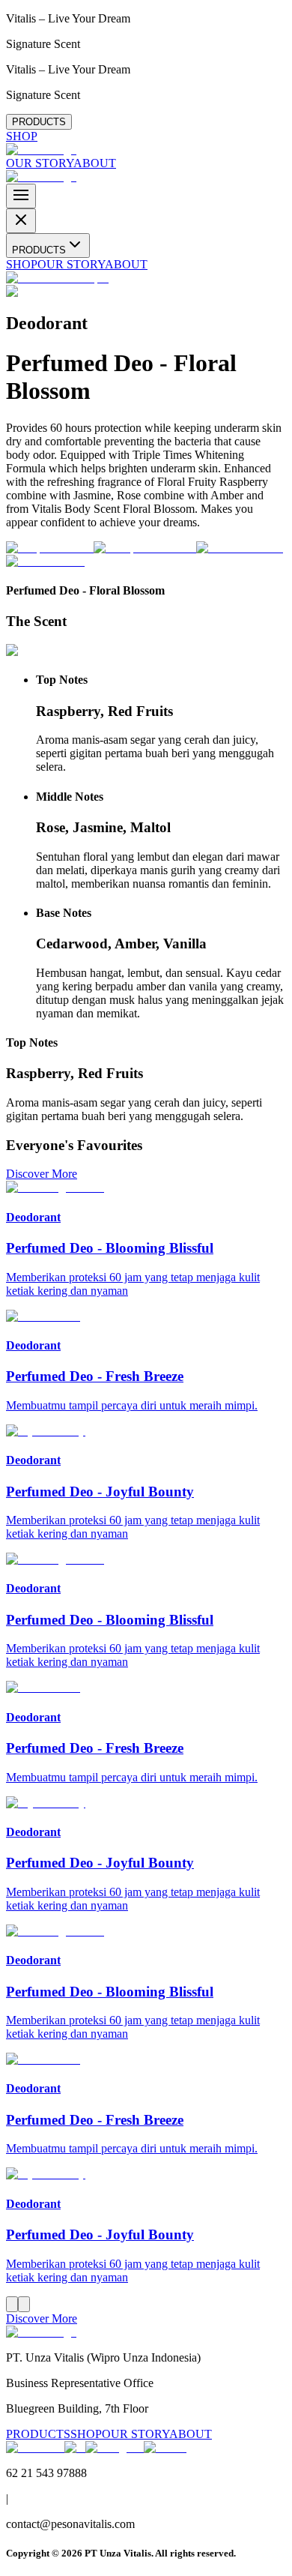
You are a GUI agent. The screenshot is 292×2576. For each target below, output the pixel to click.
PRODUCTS (39, 122)
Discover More (42, 1174)
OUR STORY (40, 163)
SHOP (22, 136)
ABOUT (95, 163)
